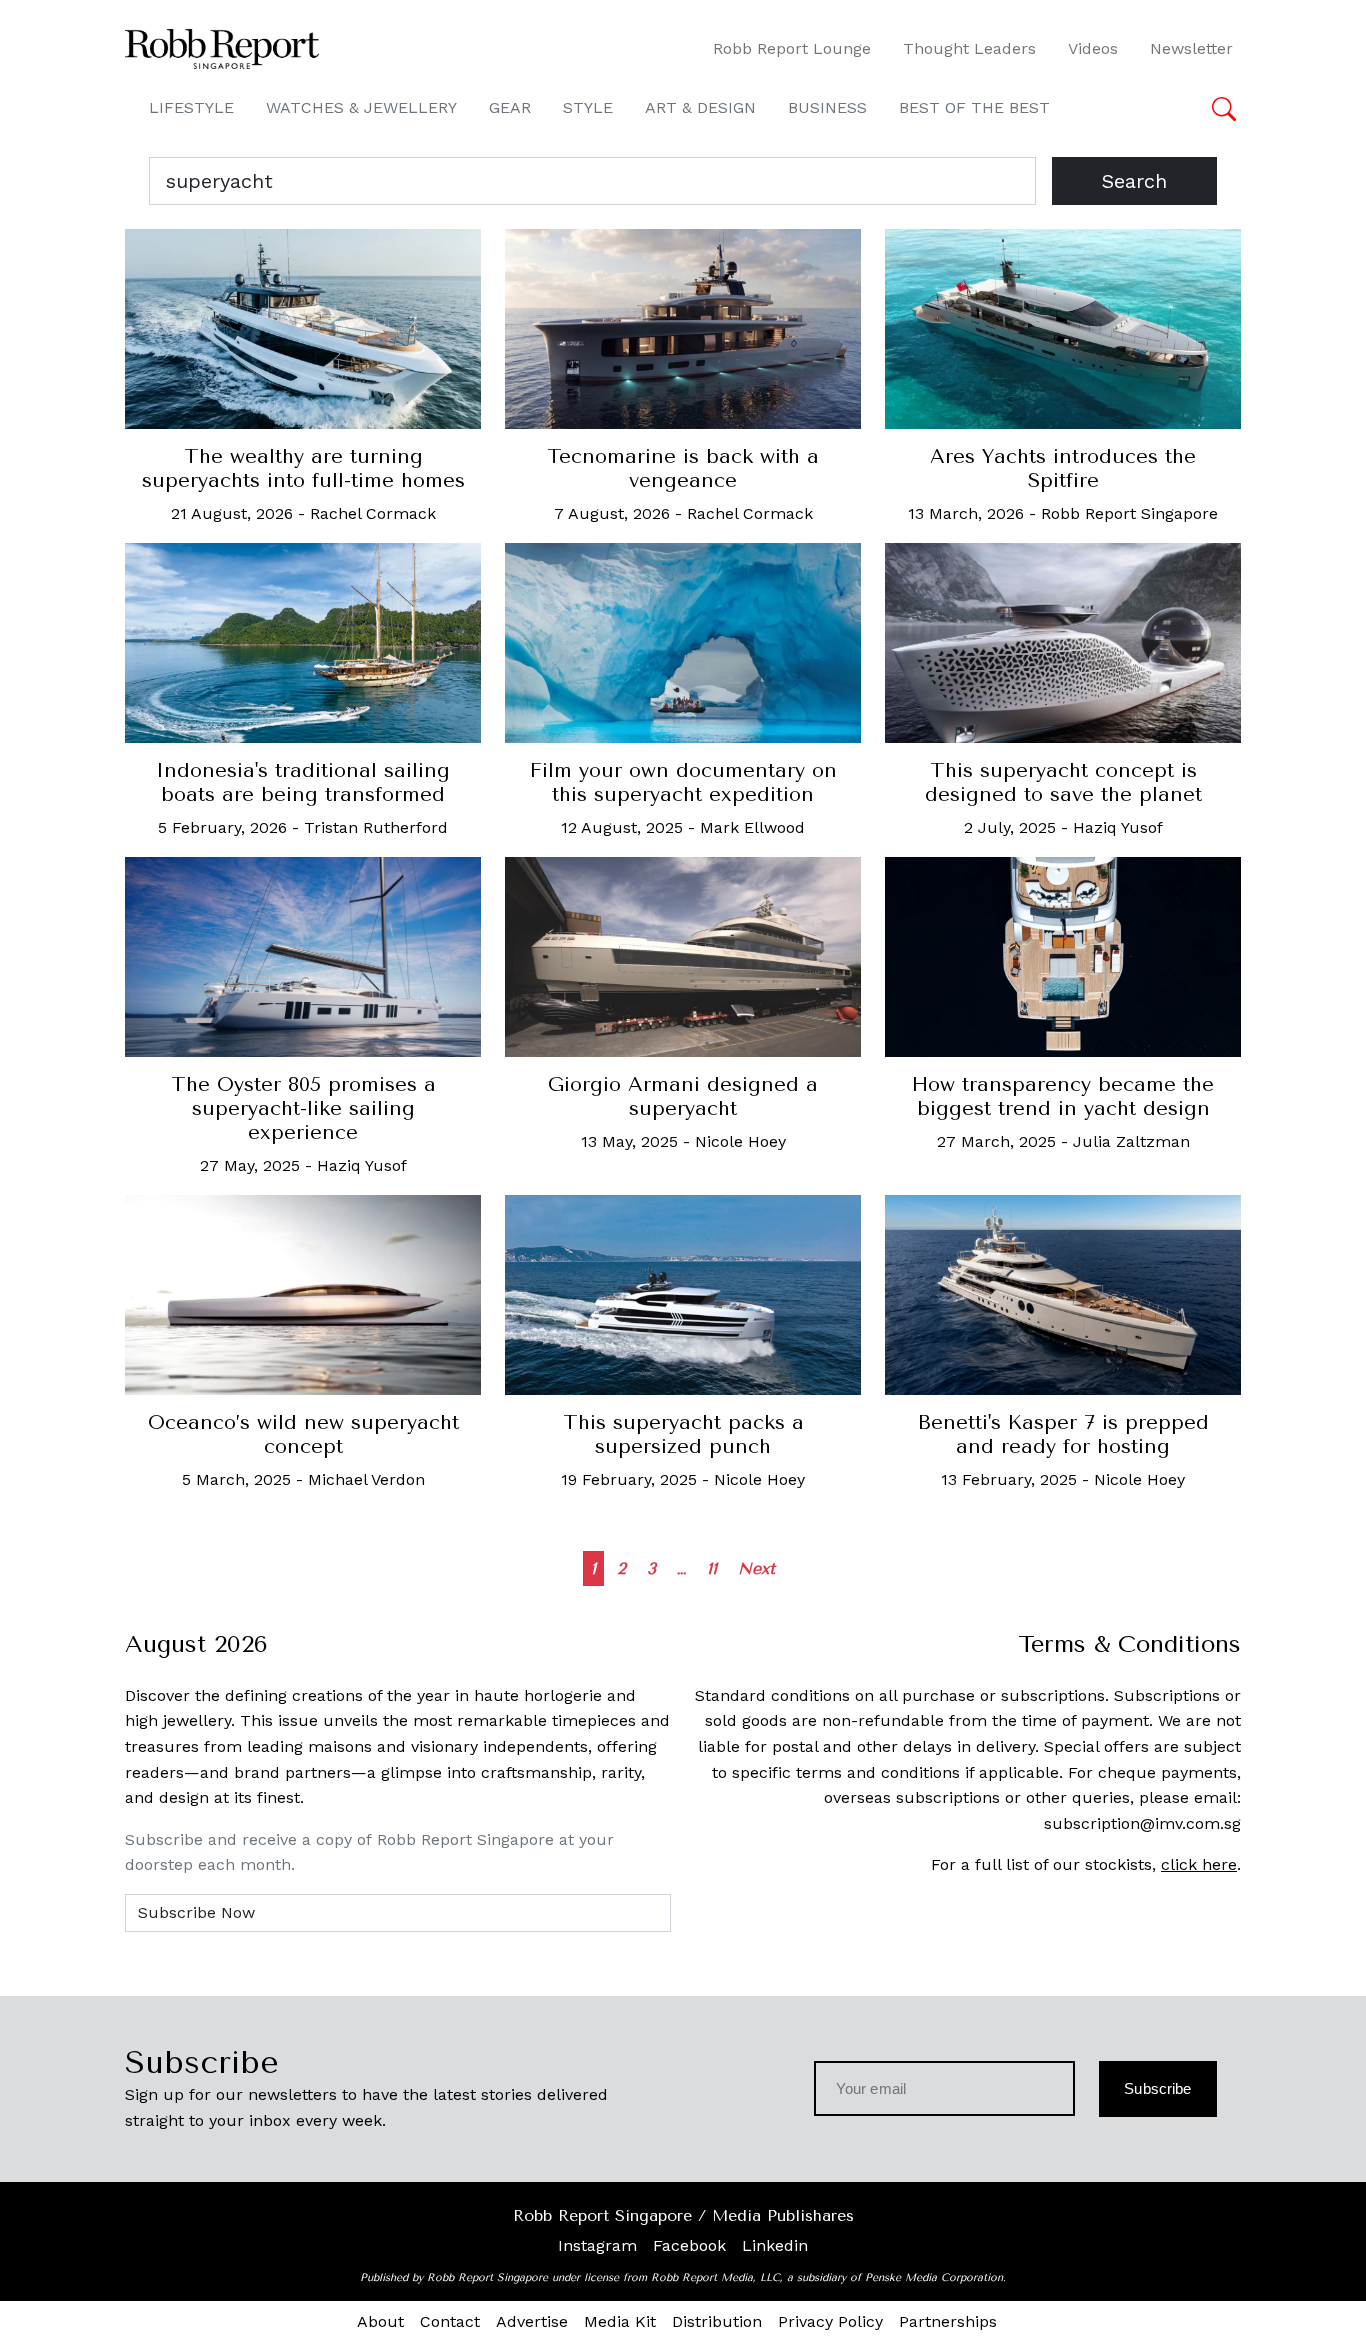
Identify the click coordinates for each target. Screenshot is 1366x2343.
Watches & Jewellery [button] (361, 107)
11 (712, 1568)
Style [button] (588, 107)
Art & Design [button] (700, 107)
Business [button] (827, 107)
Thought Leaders (969, 48)
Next (756, 1568)
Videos (1093, 48)
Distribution (717, 2321)
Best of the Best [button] (974, 107)
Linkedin (775, 2245)
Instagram (597, 2245)
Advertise (532, 2321)
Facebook (689, 2245)
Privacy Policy (830, 2321)
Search (1134, 181)
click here (1199, 1864)
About (380, 2321)
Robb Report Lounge (792, 48)
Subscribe (1157, 2088)
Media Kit (620, 2321)
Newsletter (1191, 48)
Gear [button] (510, 107)
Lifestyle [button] (191, 107)
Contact (450, 2321)
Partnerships (948, 2321)
